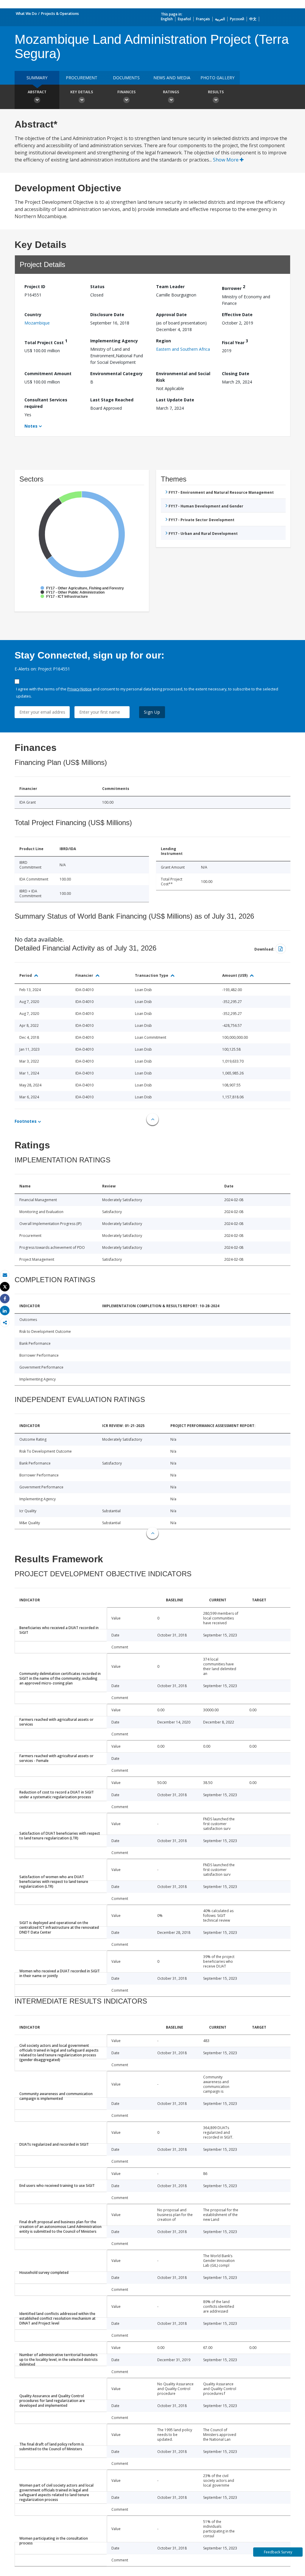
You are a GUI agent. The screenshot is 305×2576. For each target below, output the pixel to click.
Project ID (35, 287)
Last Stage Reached (112, 400)
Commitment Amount (48, 374)
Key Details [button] (82, 92)
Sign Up (152, 712)
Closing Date (236, 374)
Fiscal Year (235, 342)
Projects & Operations (60, 14)
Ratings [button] (171, 92)
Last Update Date (175, 400)
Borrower (234, 287)
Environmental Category (116, 374)
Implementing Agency (114, 341)
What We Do (26, 14)
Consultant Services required (46, 403)
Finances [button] (126, 92)
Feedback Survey (278, 2552)
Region (164, 341)
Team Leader (170, 287)
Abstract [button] (37, 92)
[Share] (5, 1299)
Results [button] (216, 92)
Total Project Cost (46, 342)
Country (33, 315)
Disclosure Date (107, 315)
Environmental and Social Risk (183, 377)
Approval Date (171, 315)
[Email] (5, 1275)
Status (97, 287)
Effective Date (237, 315)
